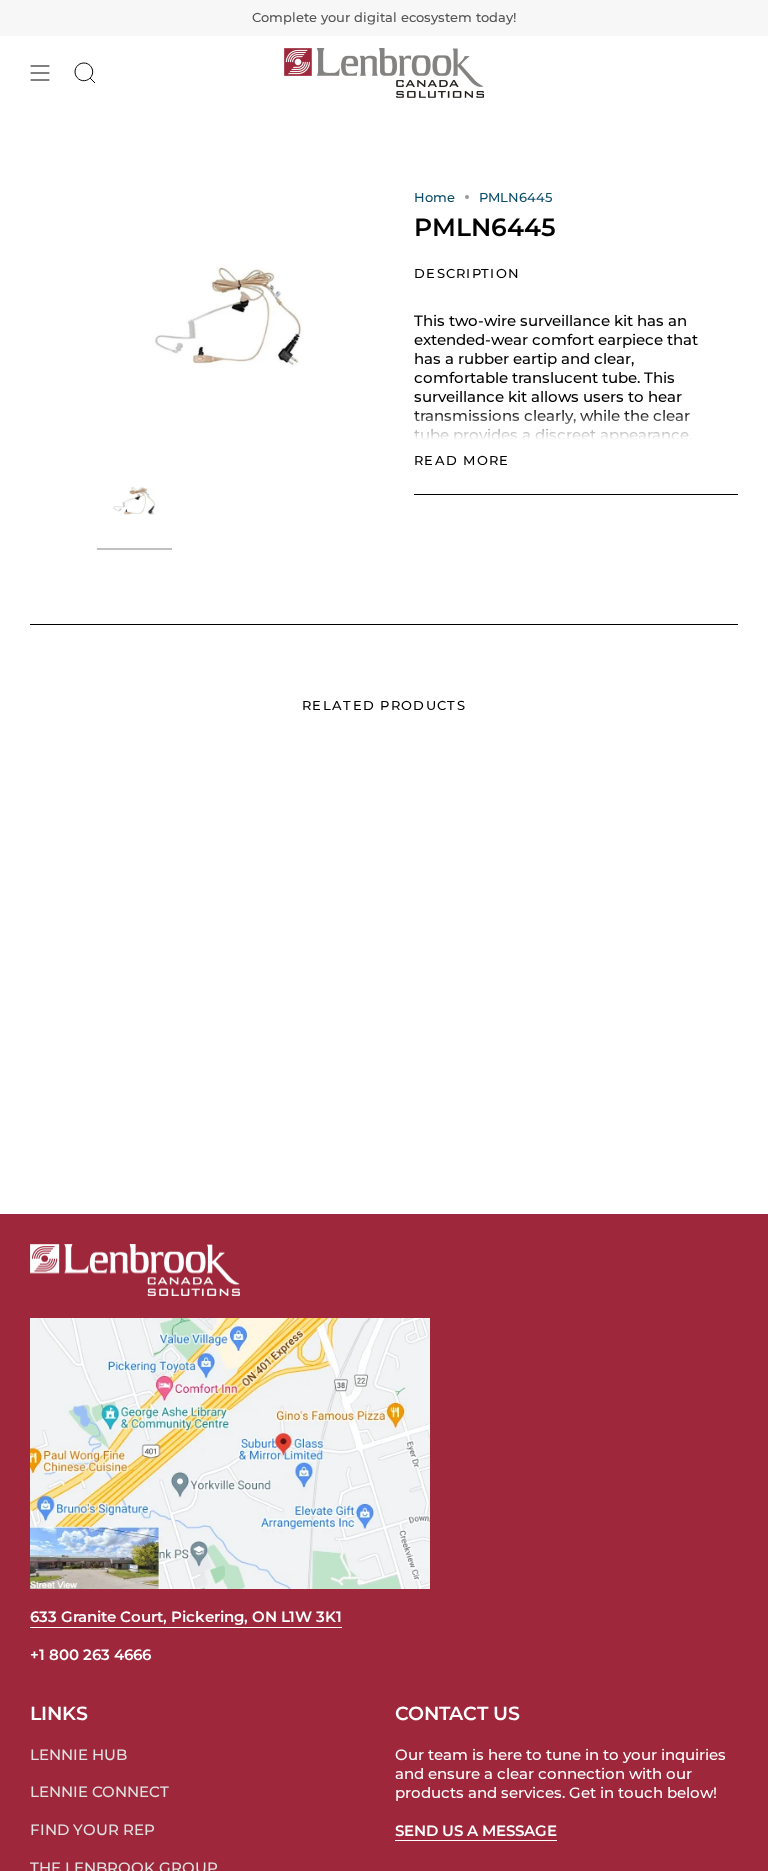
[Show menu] (40, 73)
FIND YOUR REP (92, 1829)
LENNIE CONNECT (99, 1791)
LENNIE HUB (78, 1754)
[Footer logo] (135, 1270)
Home (434, 197)
